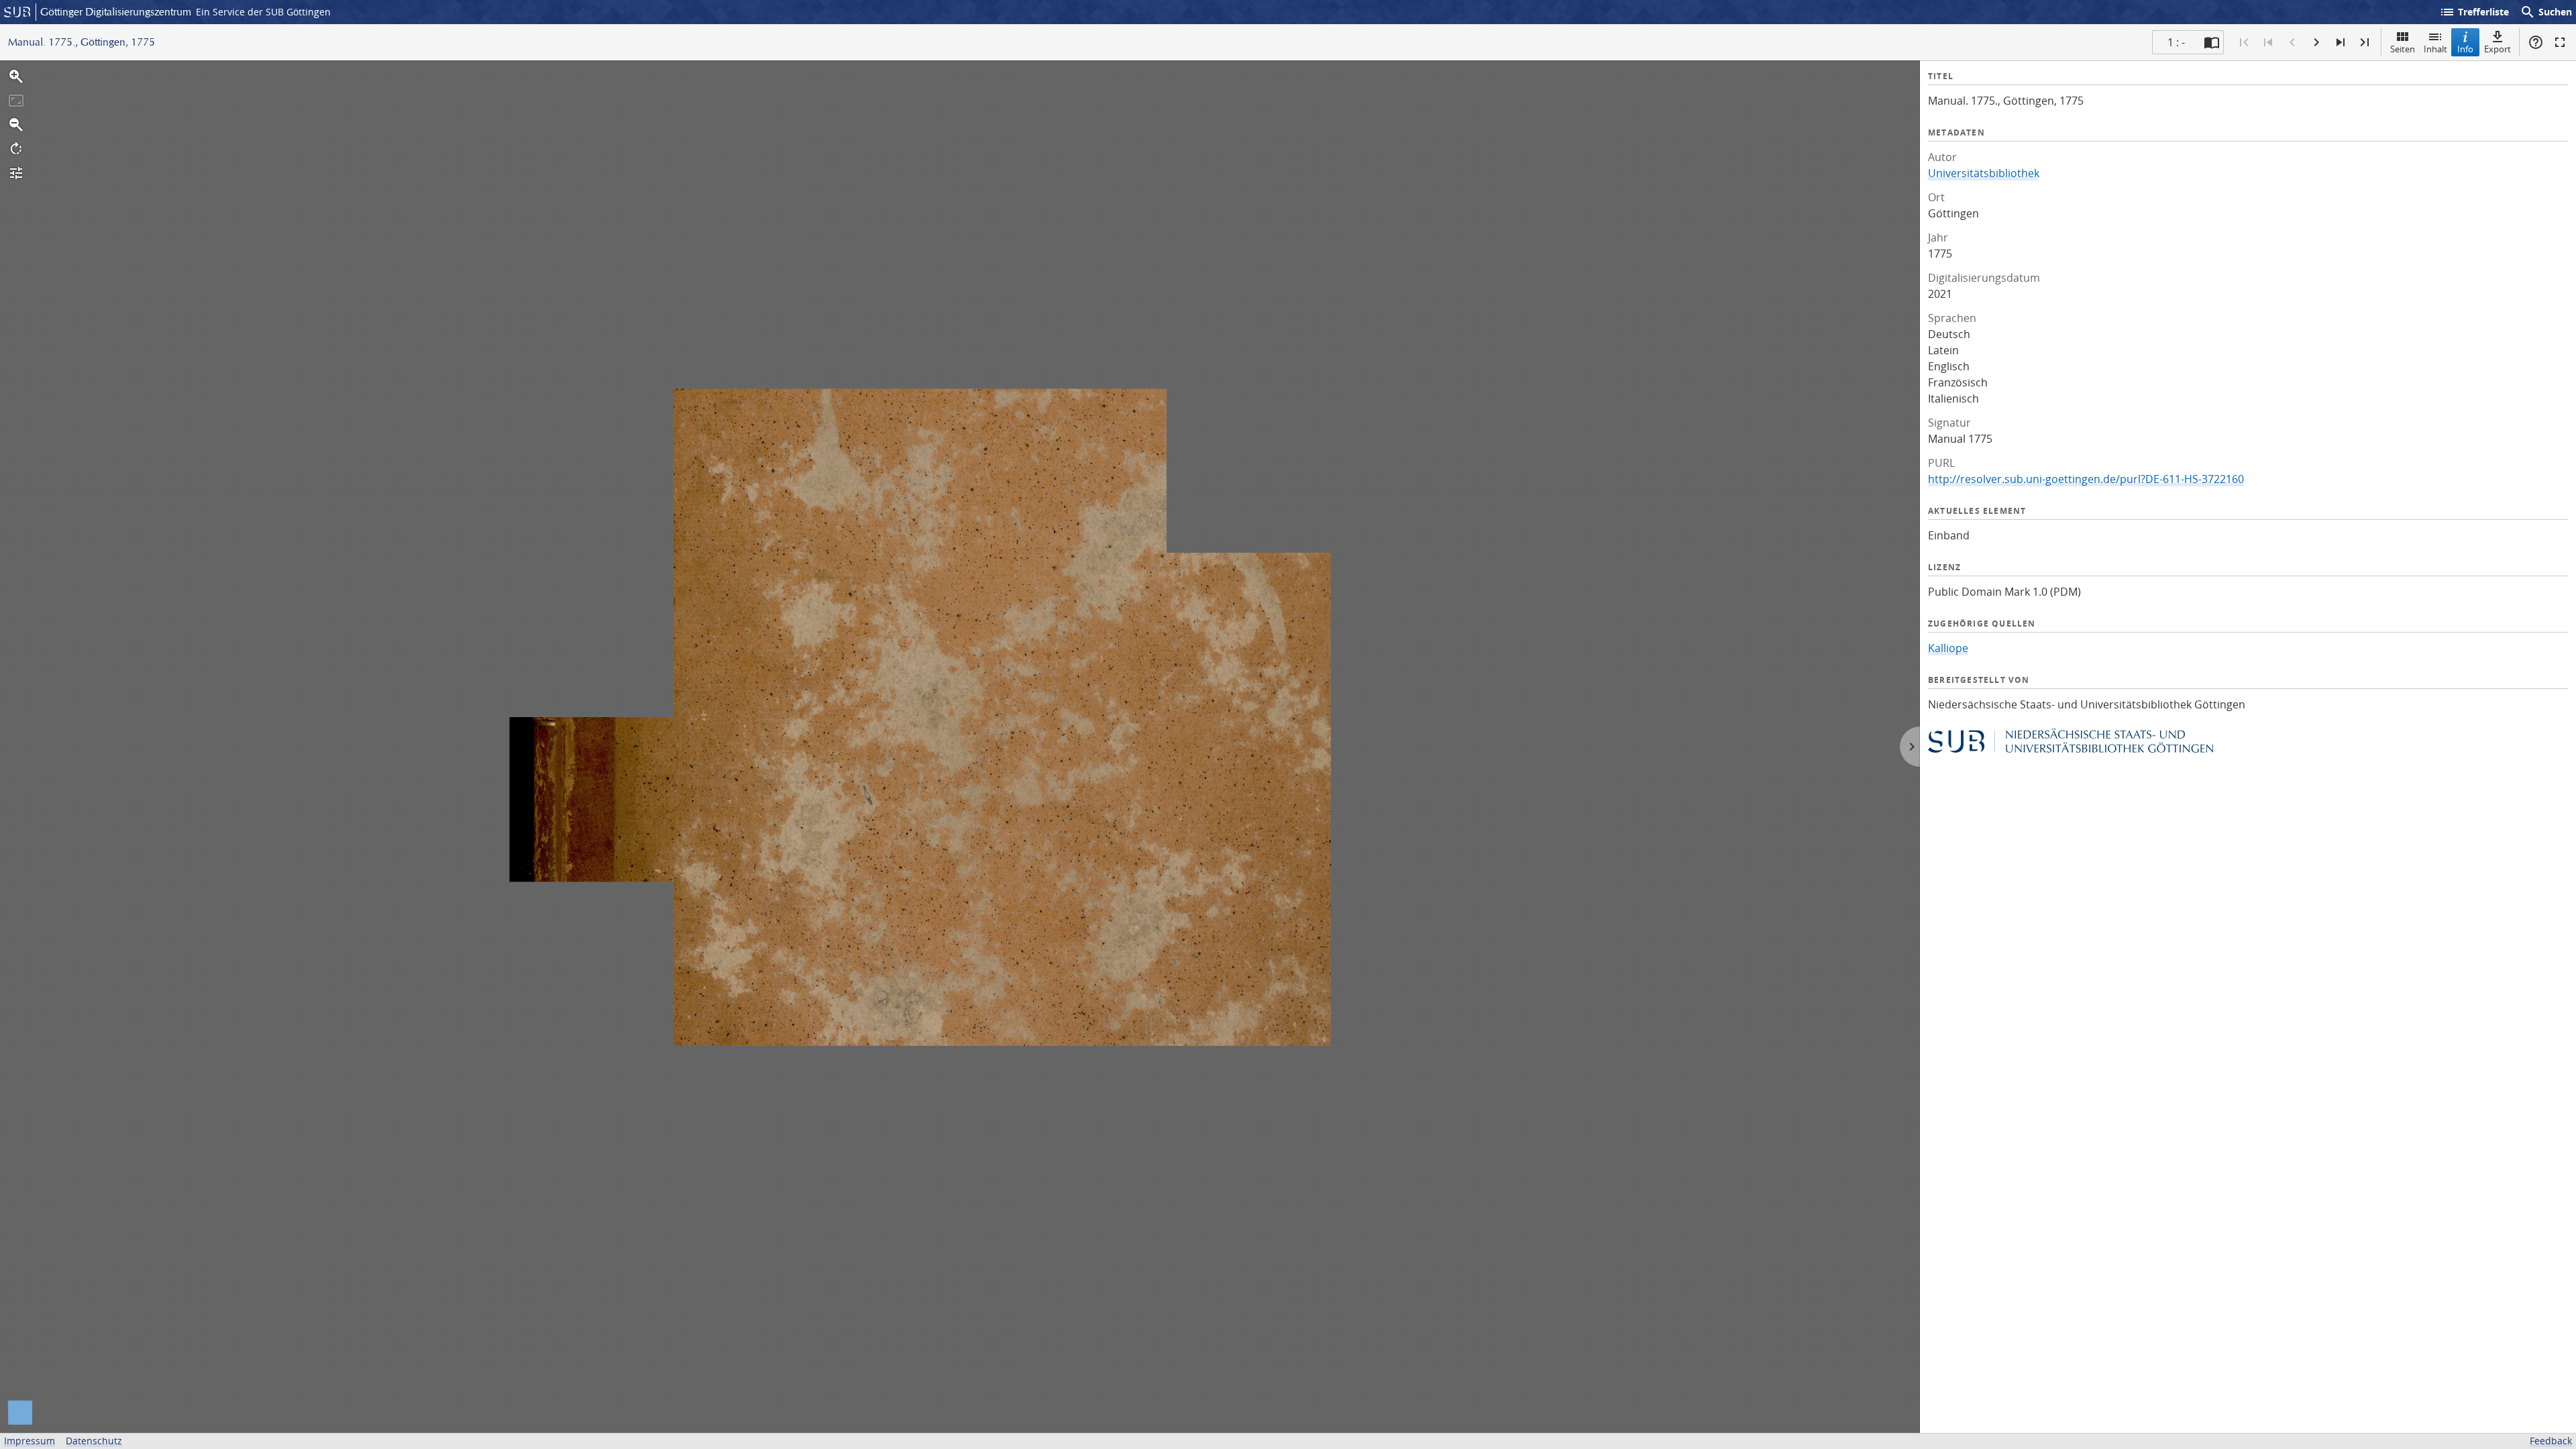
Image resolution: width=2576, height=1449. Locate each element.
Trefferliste (2474, 12)
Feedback (2551, 1441)
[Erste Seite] (2244, 42)
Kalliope (1948, 648)
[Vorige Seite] (2292, 42)
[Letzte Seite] (2365, 42)
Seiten (2403, 49)
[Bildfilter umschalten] (16, 173)
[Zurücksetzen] (16, 101)
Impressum (30, 1441)
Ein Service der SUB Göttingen (263, 12)
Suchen (2546, 12)
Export (2498, 49)
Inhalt (2435, 49)
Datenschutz (94, 1441)
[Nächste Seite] (2316, 42)
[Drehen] (16, 149)
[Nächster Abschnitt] (2341, 42)
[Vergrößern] (16, 76)
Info (2465, 49)
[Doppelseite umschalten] (2212, 42)
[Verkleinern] (16, 125)
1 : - (2176, 42)
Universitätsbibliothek (1984, 173)
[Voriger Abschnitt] (2268, 42)
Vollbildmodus (2560, 42)
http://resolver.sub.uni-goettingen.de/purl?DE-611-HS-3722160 (2086, 479)
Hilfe (2536, 42)
